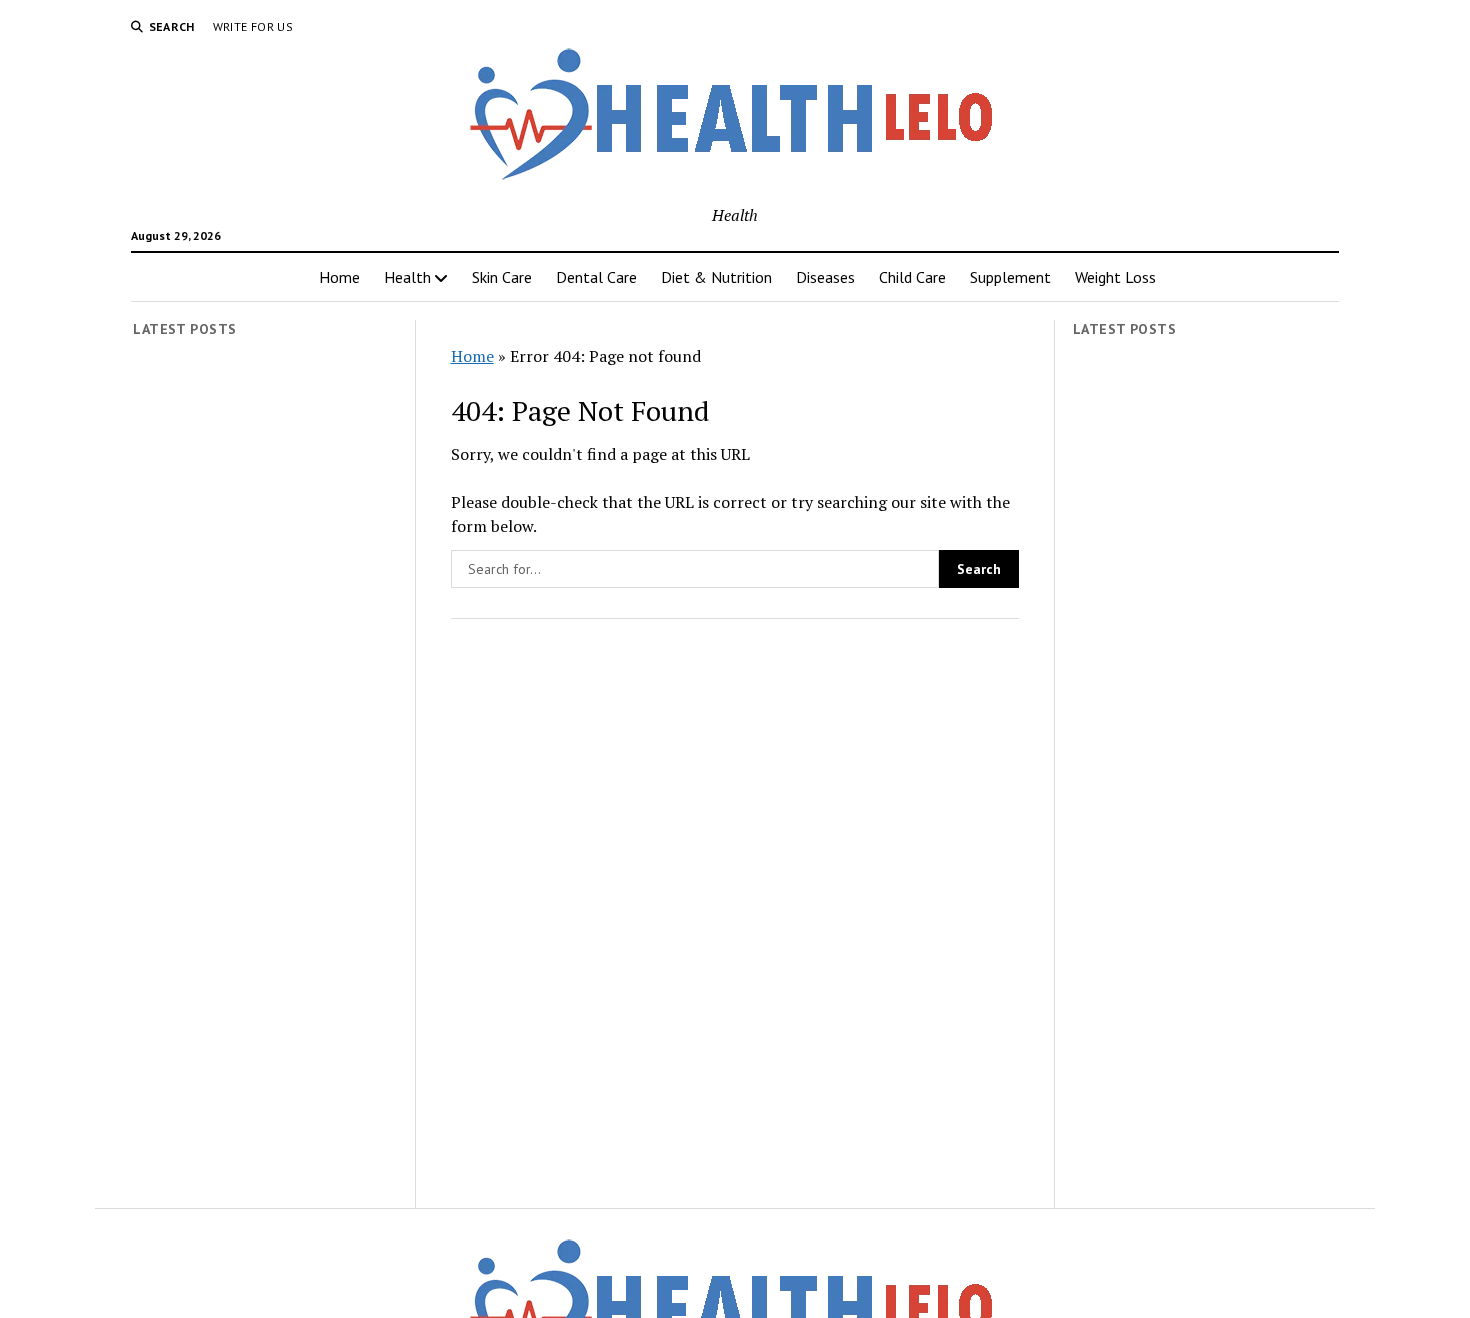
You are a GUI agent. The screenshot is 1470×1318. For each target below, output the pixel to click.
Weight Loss (1115, 277)
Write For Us (253, 26)
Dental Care (596, 277)
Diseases (825, 277)
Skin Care (502, 277)
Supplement (1010, 277)
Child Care (912, 277)
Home (339, 277)
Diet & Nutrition (716, 277)
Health (407, 277)
